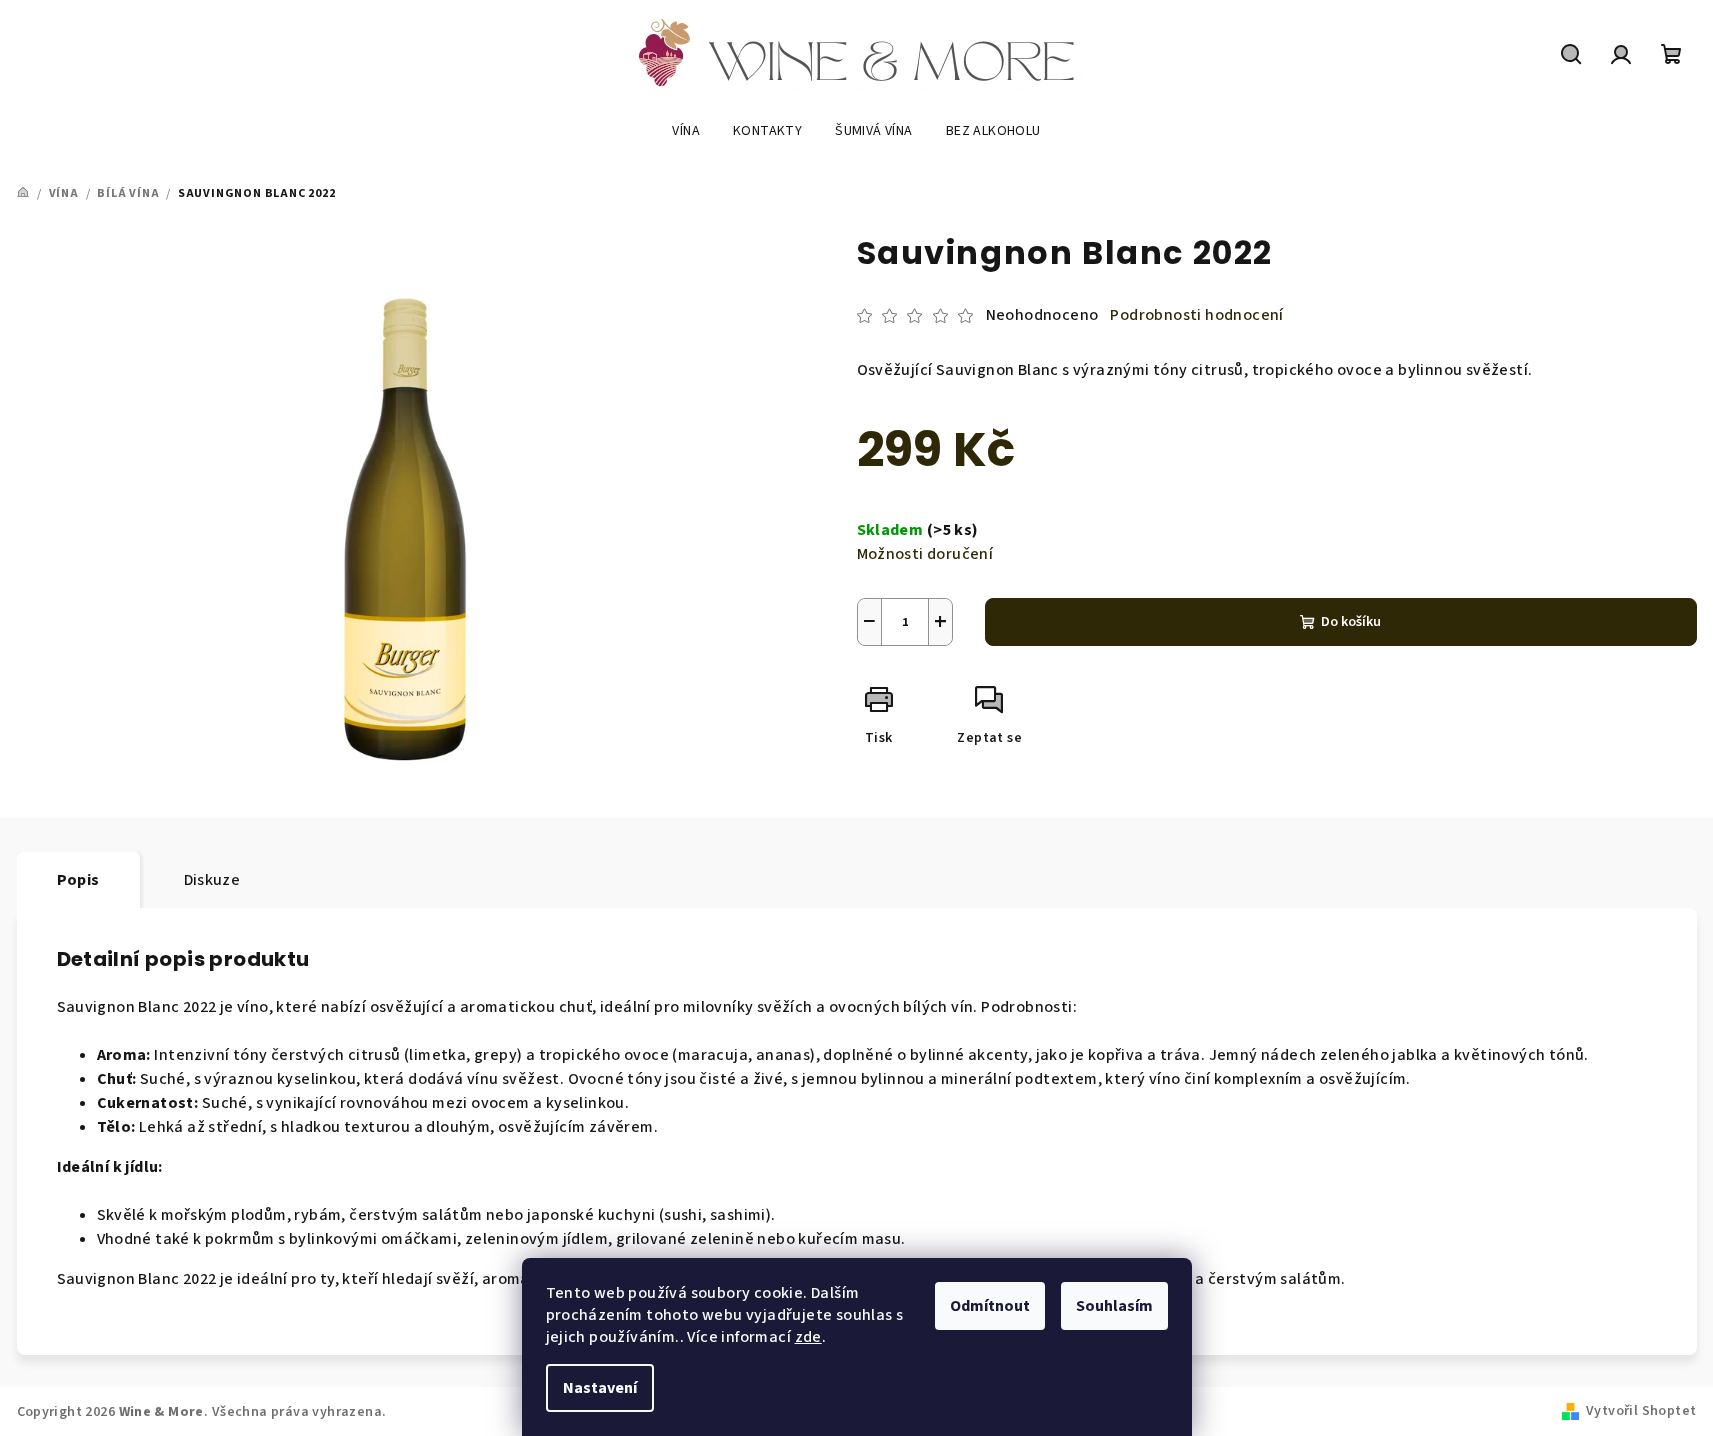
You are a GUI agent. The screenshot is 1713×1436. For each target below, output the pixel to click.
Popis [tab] (78, 880)
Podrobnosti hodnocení (1196, 315)
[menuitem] (686, 131)
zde (808, 1337)
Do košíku (1351, 622)
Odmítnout (990, 1306)
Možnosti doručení (925, 554)
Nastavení (600, 1388)
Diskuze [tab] (212, 880)
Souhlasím (1114, 1306)
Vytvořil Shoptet (1641, 1411)
